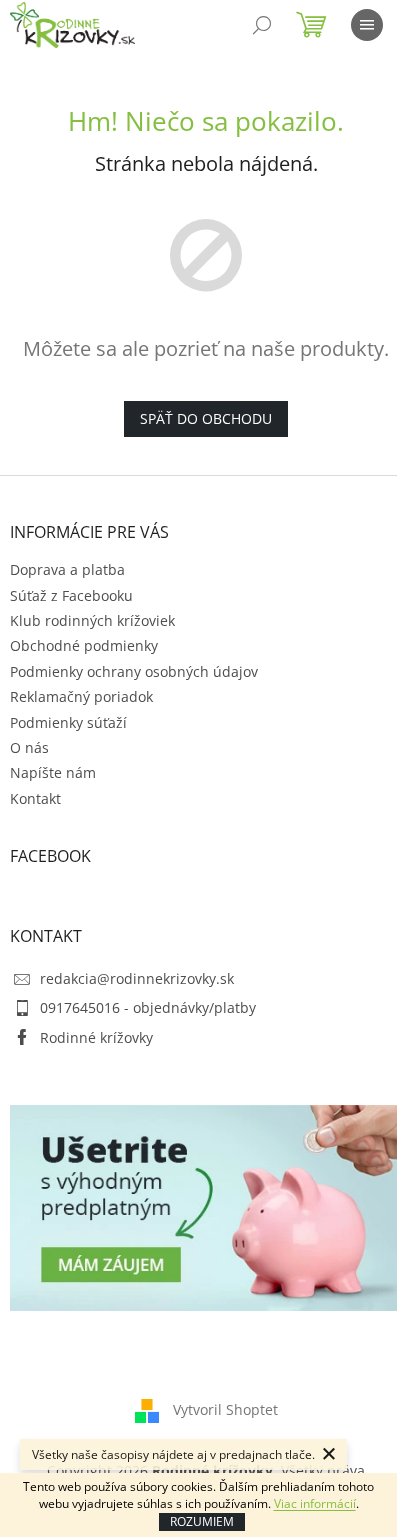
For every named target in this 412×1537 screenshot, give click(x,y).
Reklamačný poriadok (81, 696)
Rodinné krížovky (96, 1037)
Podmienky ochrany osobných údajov (134, 671)
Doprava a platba (67, 569)
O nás (29, 747)
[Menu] (367, 25)
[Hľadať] (262, 25)
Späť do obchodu (206, 418)
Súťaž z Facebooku (71, 595)
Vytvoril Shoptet (225, 1408)
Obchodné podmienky (84, 645)
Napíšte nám (53, 772)
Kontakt (35, 798)
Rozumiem (202, 1521)
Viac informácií (315, 1503)
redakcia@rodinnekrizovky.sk (137, 978)
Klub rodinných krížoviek (92, 620)
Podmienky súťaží (68, 722)
